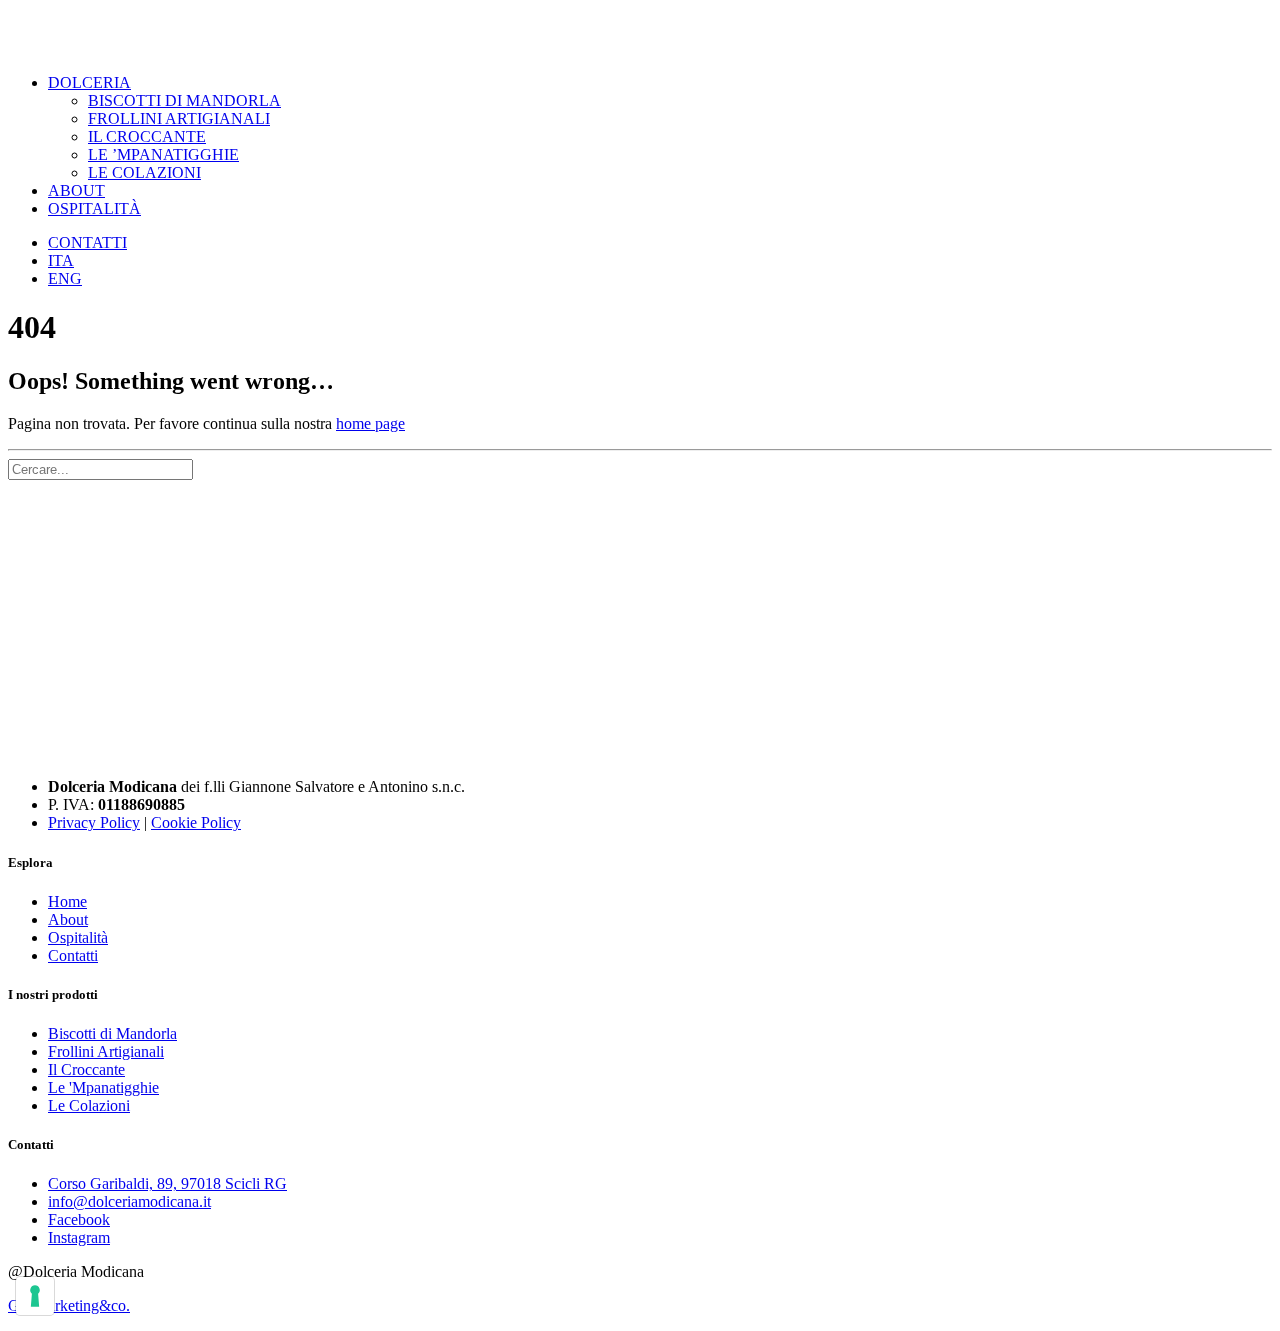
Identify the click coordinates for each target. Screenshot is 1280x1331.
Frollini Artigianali (179, 118)
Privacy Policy (94, 822)
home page (370, 423)
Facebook (79, 1219)
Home (67, 901)
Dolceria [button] (89, 82)
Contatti (87, 242)
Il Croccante (147, 136)
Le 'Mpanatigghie (103, 1087)
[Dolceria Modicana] (640, 33)
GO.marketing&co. (69, 1305)
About (76, 190)
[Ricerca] (100, 468)
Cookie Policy (196, 822)
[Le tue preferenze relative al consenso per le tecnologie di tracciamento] (35, 1296)
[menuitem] (660, 128)
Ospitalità (94, 208)
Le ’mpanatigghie (163, 154)
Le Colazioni (89, 1105)
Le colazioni (144, 172)
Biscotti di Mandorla (112, 1033)
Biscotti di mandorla (184, 100)
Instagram (79, 1237)
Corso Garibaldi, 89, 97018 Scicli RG (167, 1183)
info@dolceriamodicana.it (129, 1201)
